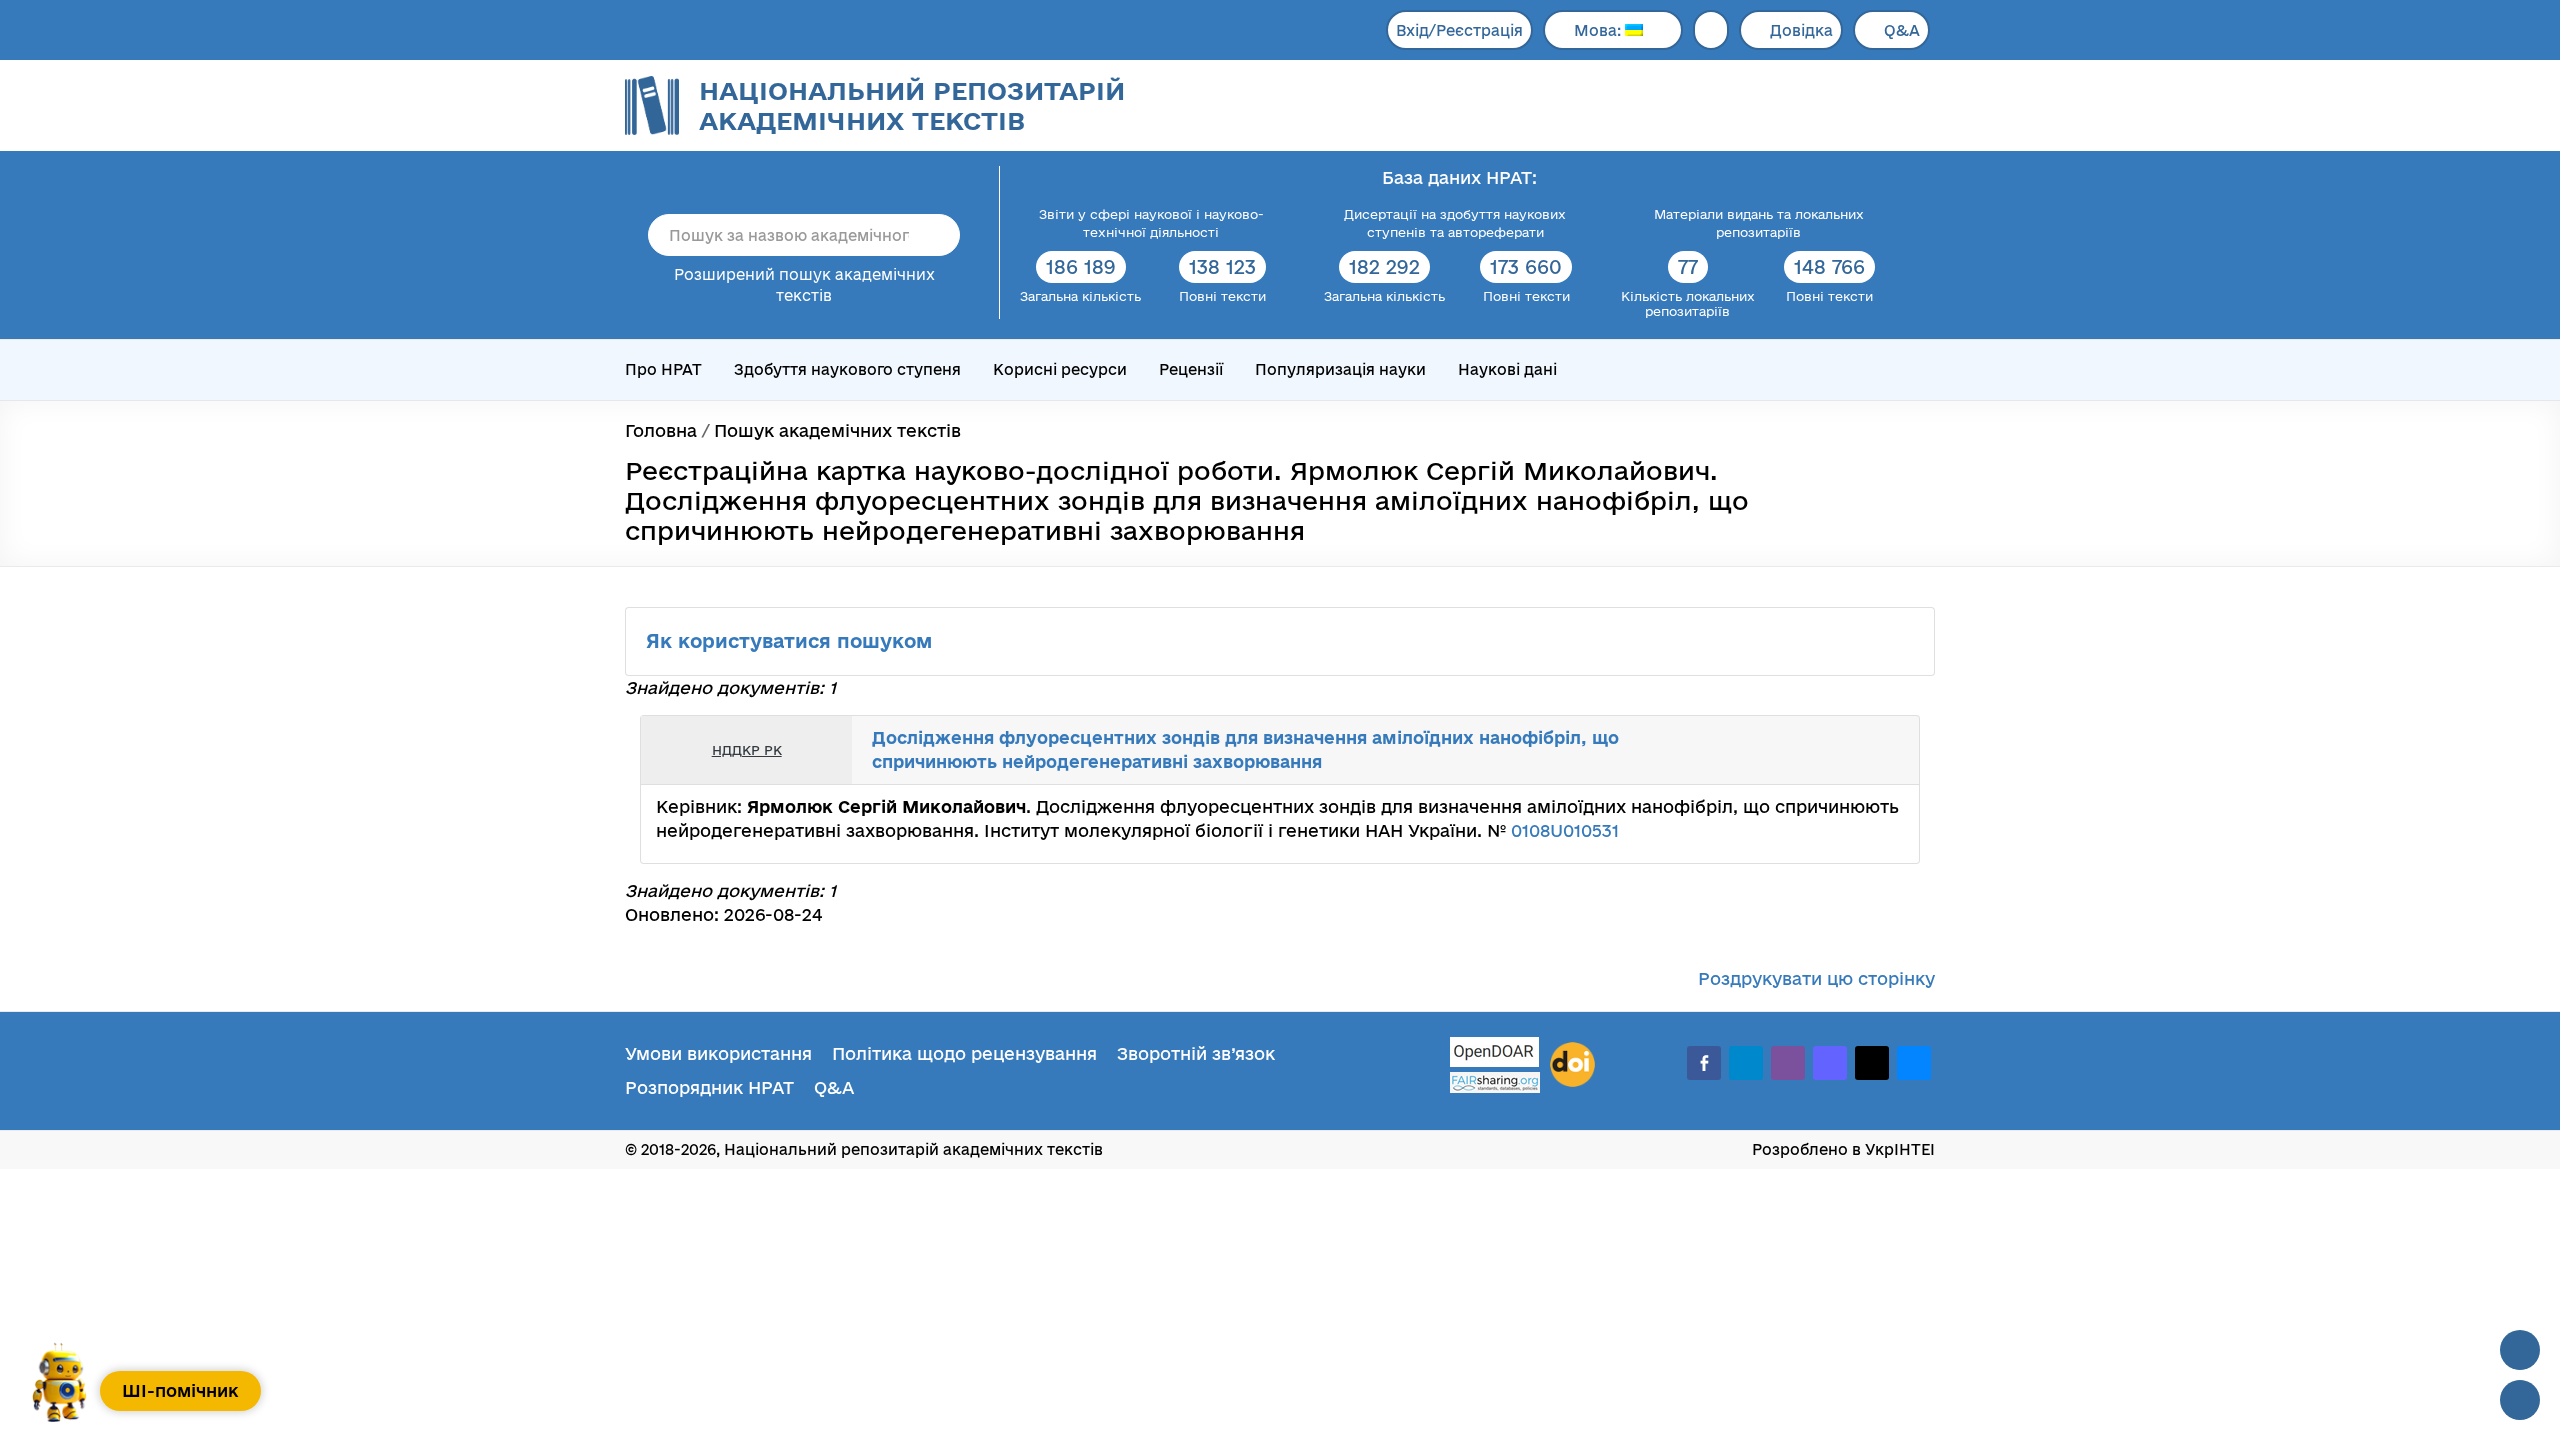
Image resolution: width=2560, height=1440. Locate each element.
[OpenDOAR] (1495, 1054)
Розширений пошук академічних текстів (804, 285)
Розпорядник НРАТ (709, 1087)
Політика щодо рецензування (964, 1053)
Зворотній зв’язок (1196, 1053)
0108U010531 (1565, 830)
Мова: (1599, 30)
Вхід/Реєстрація (1459, 30)
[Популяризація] (1888, 750)
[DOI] (1572, 1065)
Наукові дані (1507, 369)
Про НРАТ (663, 369)
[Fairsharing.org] (1495, 1082)
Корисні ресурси (1060, 369)
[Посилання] (1844, 750)
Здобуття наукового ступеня (847, 369)
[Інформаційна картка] (1822, 750)
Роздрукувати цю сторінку (1816, 978)
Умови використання (718, 1053)
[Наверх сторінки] (2520, 1350)
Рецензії (1191, 369)
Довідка (1801, 30)
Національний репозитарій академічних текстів (912, 105)
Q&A (1902, 30)
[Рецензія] (1866, 750)
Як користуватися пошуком (792, 641)
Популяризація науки (1340, 369)
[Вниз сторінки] (2520, 1400)
